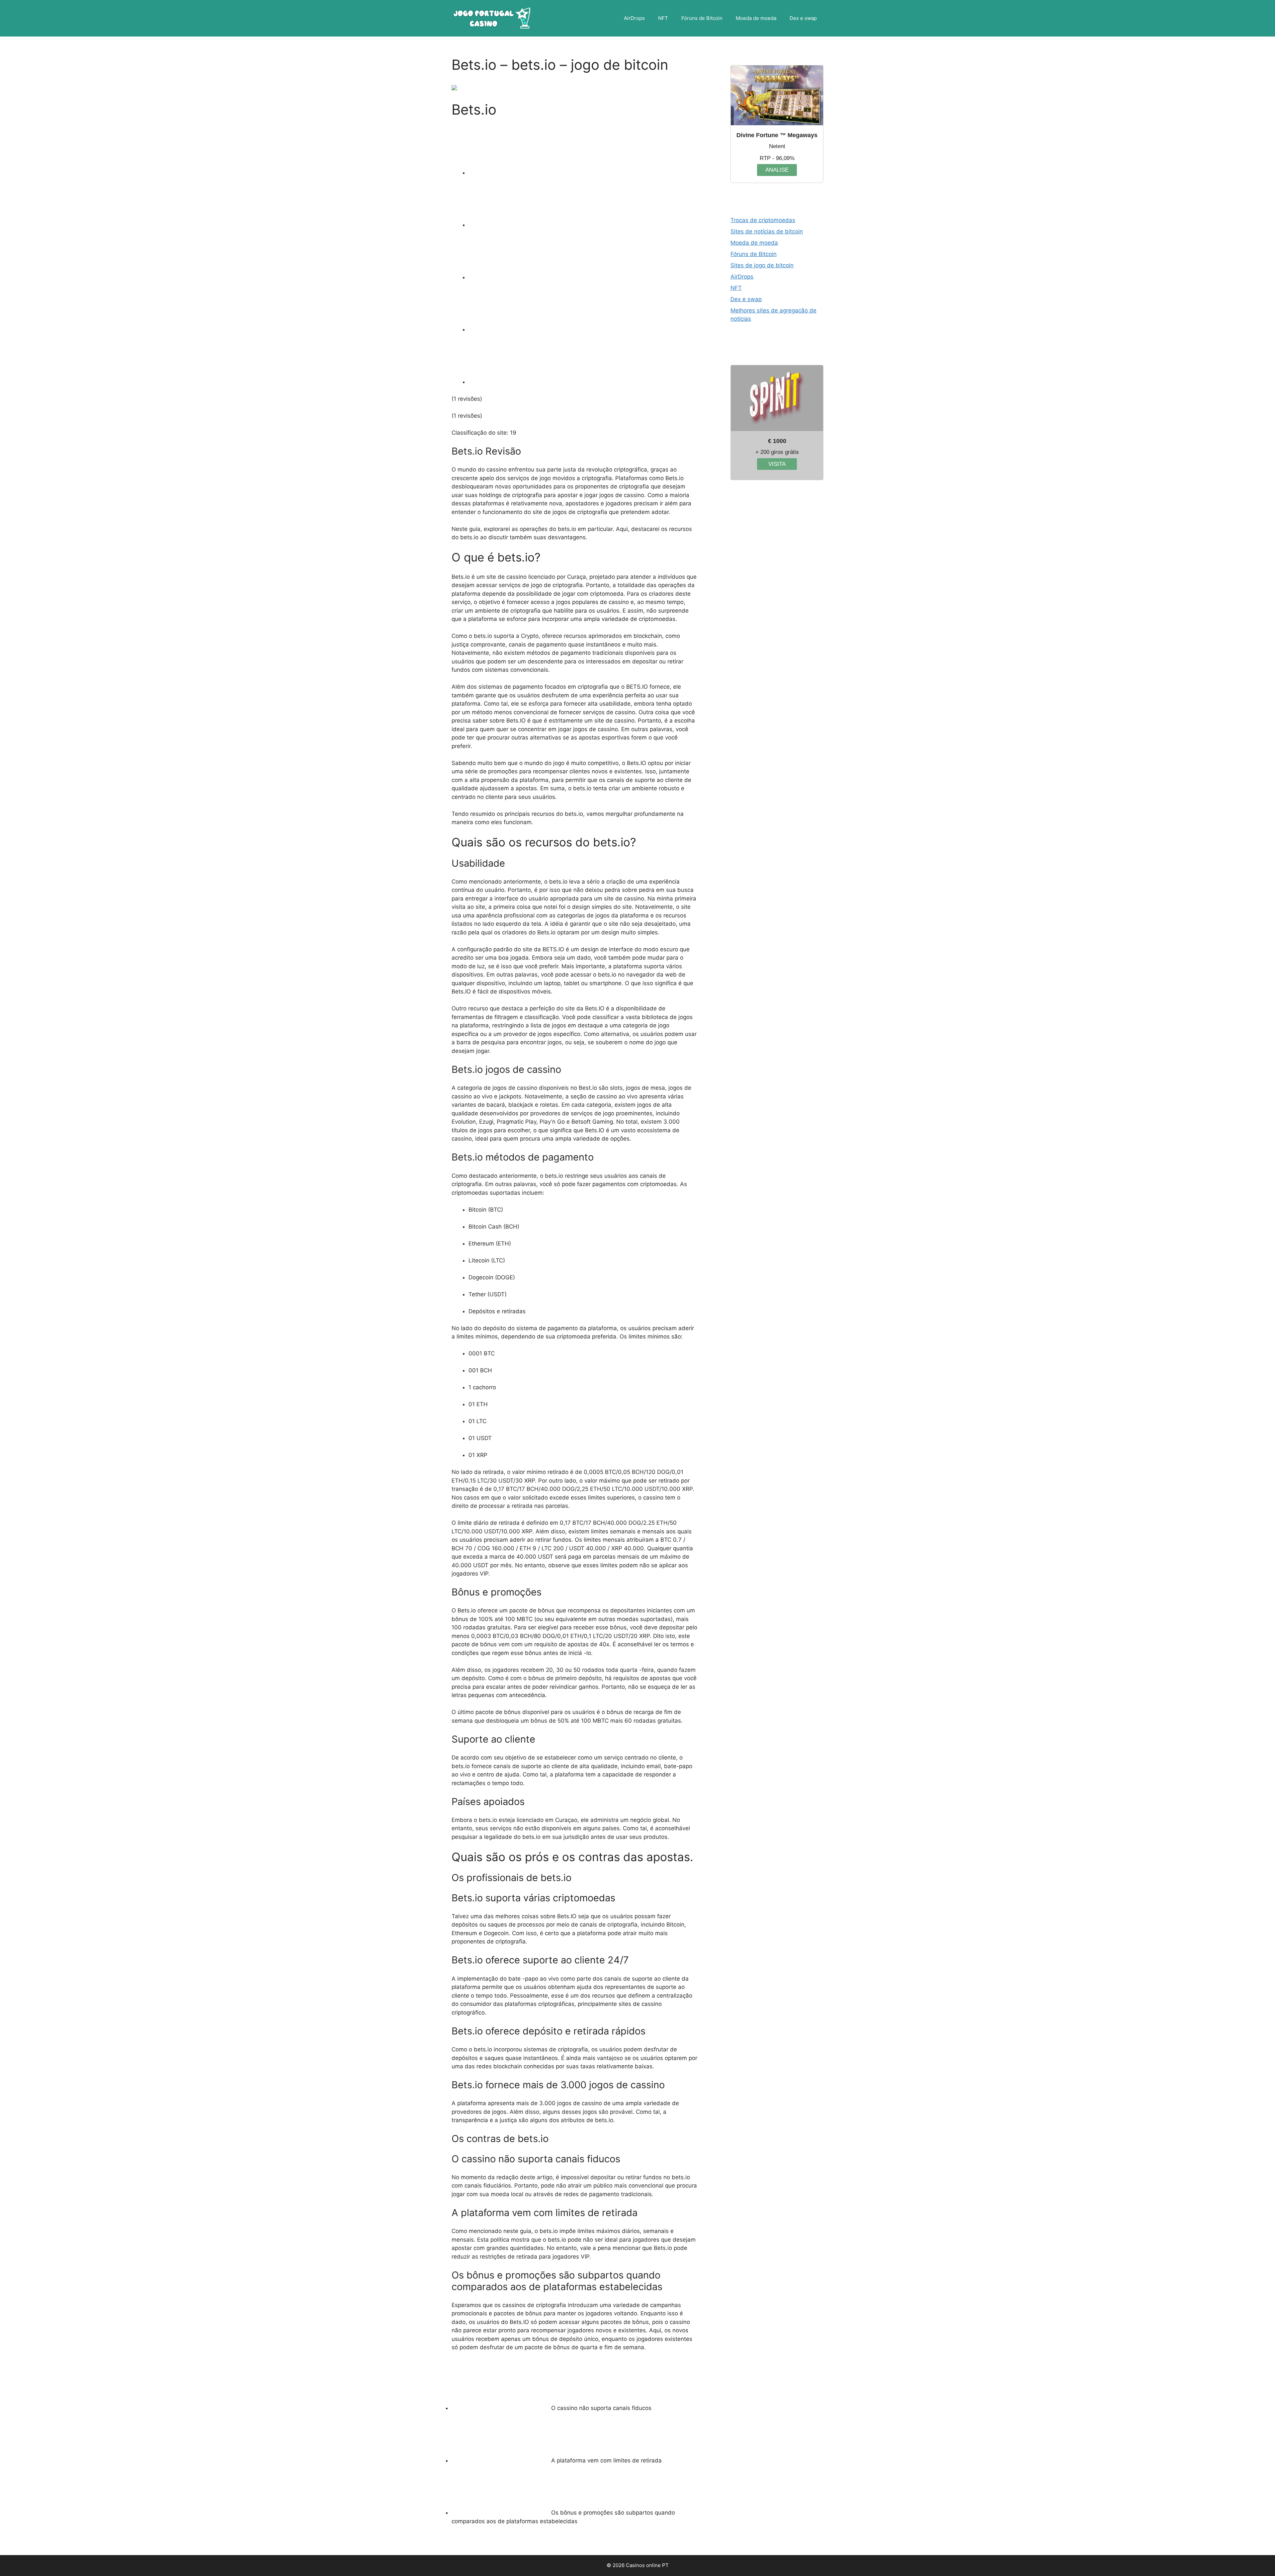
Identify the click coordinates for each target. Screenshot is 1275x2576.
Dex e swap (803, 18)
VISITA (777, 464)
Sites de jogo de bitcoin (762, 265)
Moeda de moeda (756, 18)
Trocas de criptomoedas (763, 220)
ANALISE (777, 170)
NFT (663, 18)
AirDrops (634, 18)
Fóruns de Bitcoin (702, 18)
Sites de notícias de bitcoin (767, 231)
